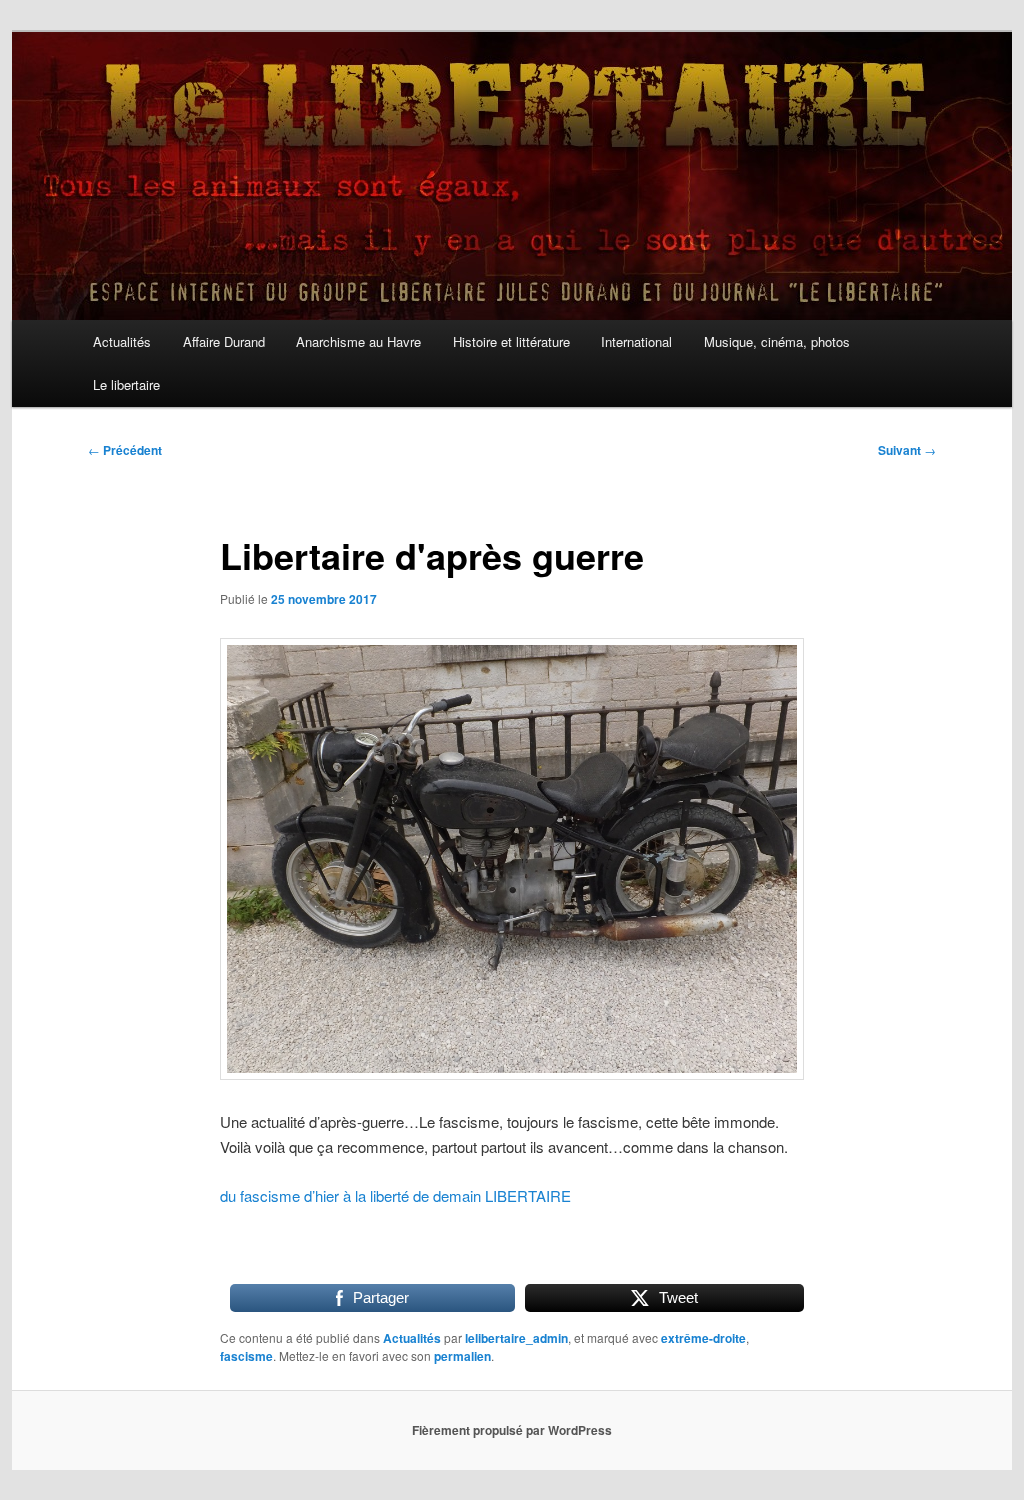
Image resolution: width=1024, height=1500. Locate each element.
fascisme (246, 1356)
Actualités (122, 341)
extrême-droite (703, 1338)
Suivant (907, 450)
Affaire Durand (224, 341)
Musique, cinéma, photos (777, 341)
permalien (462, 1356)
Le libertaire (126, 384)
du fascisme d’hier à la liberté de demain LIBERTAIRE (395, 1195)
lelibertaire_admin (516, 1338)
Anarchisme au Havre (358, 341)
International (636, 341)
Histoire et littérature (511, 341)
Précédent (125, 450)
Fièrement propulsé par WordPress (512, 1430)
